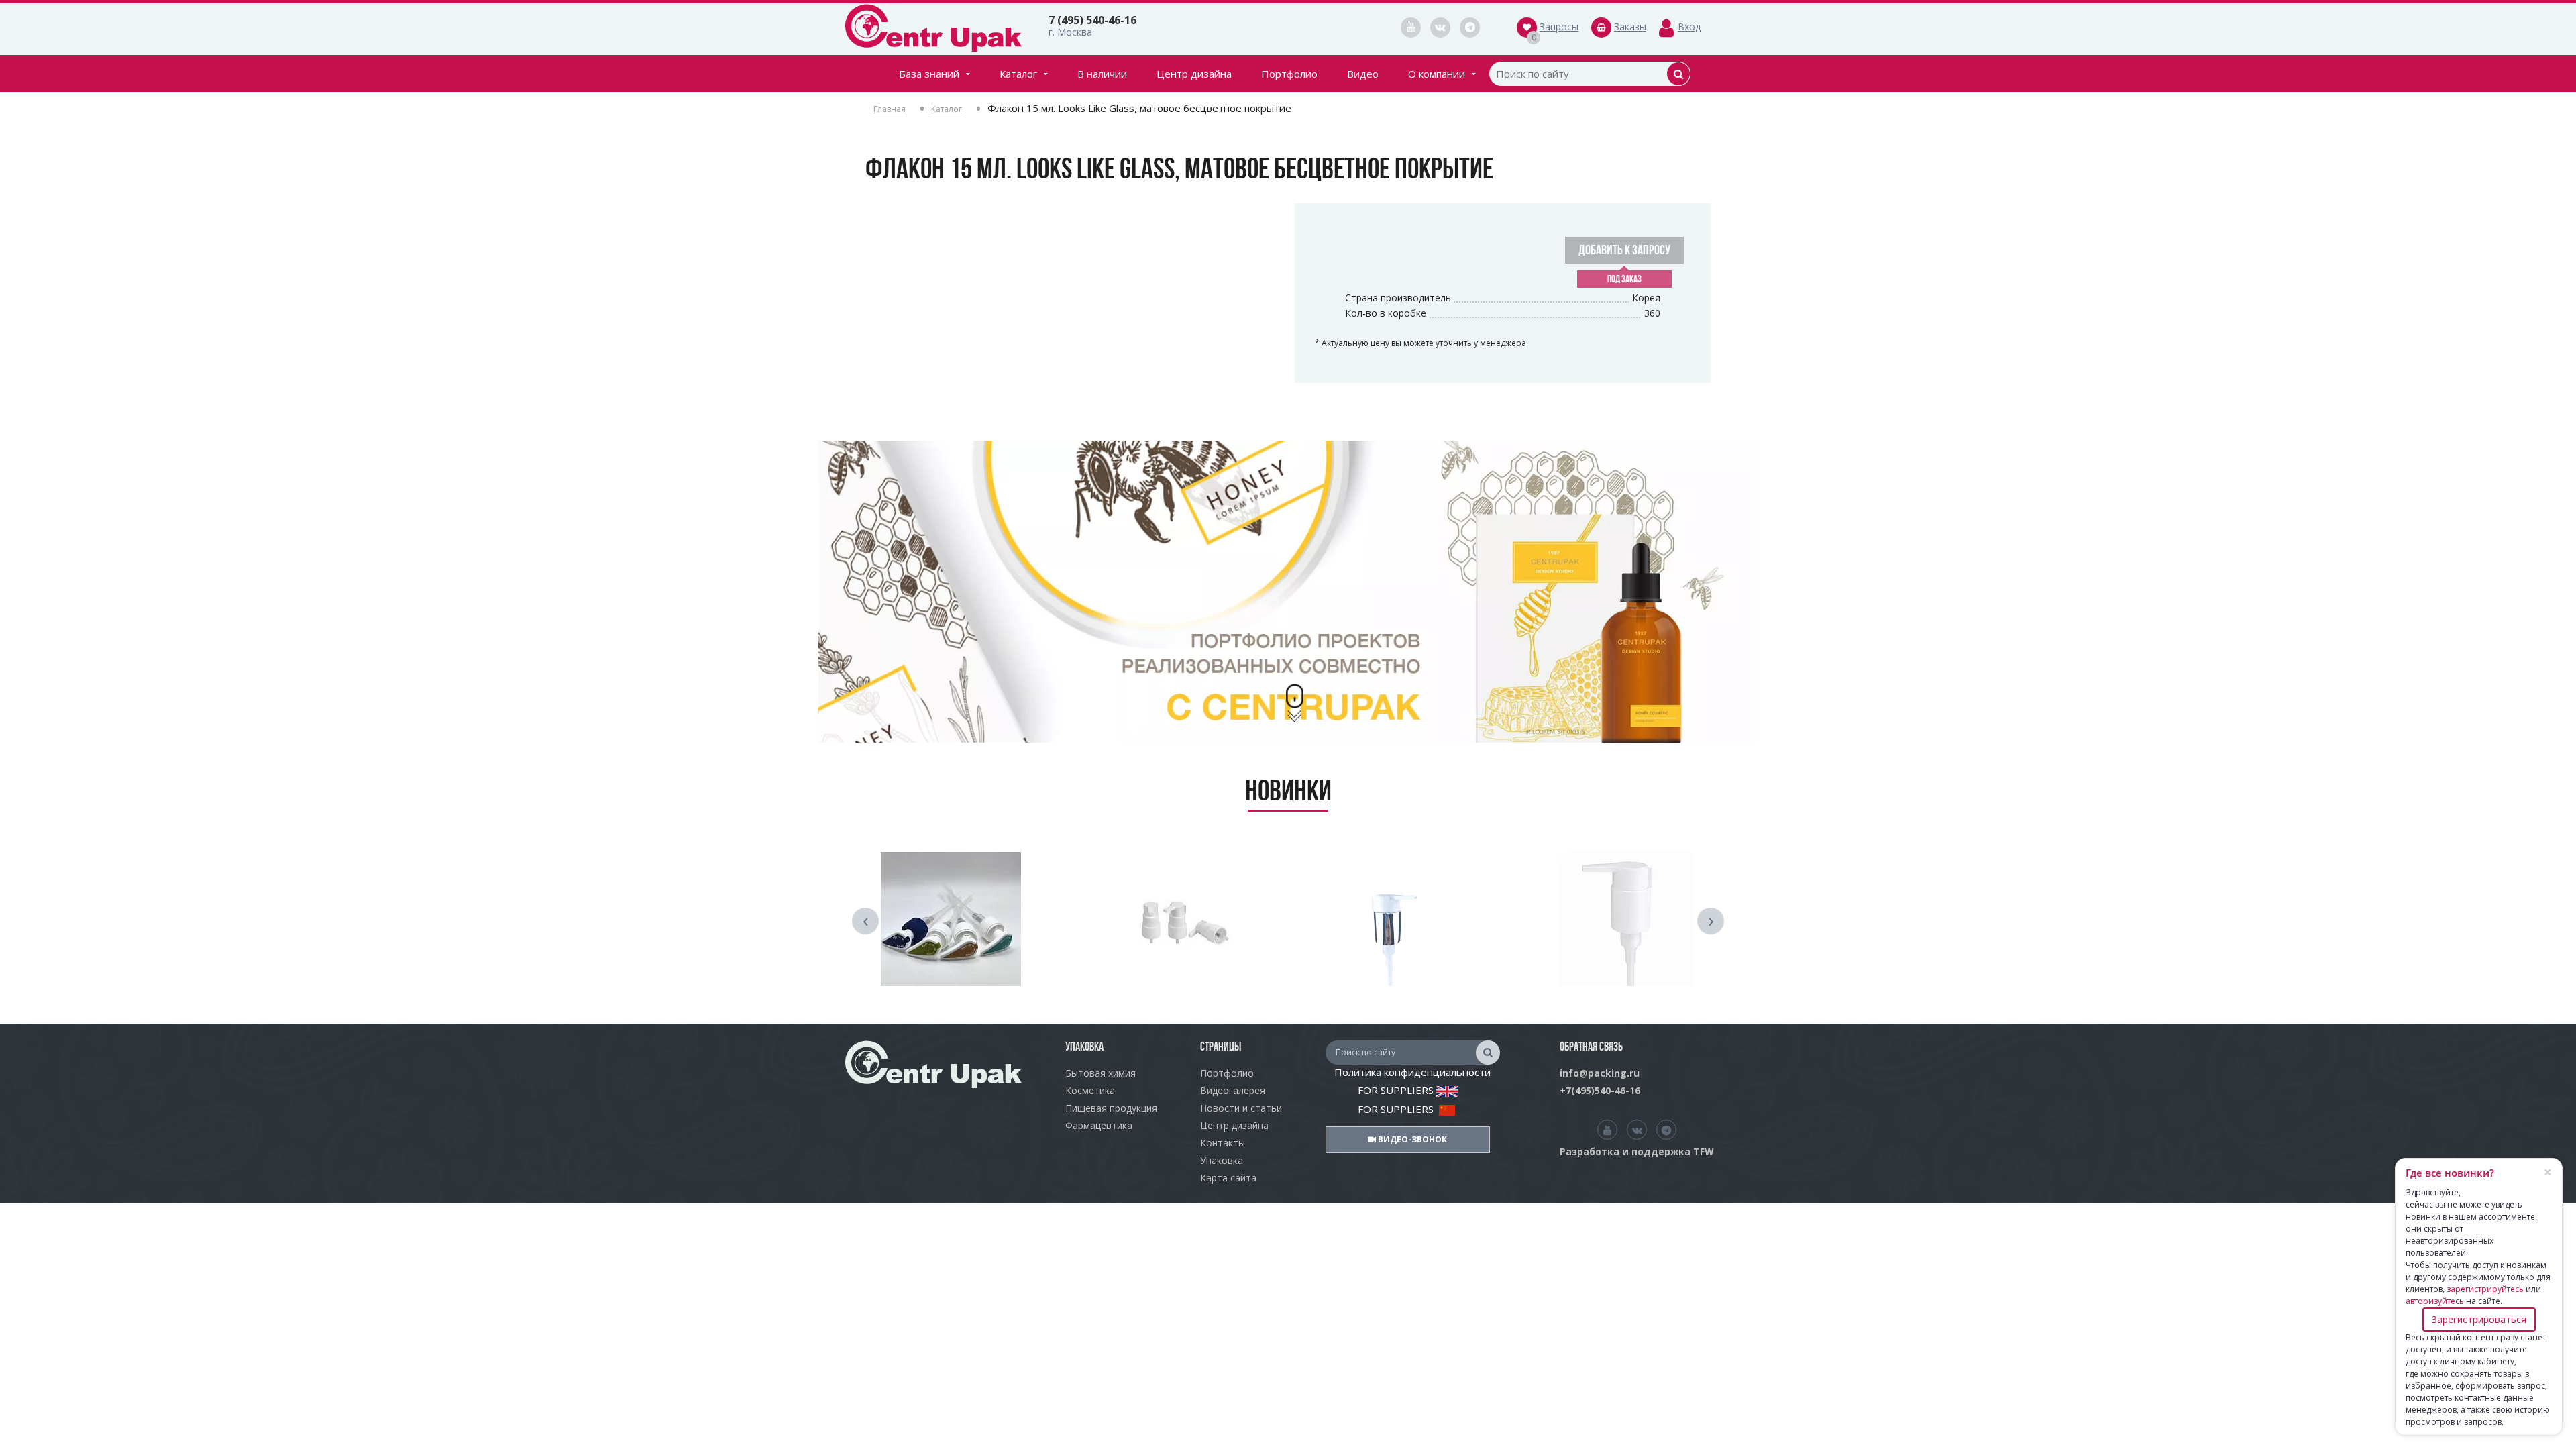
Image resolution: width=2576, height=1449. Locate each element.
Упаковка (1222, 1160)
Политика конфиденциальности (1412, 1072)
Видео (1363, 74)
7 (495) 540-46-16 (1092, 20)
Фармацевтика (1099, 1125)
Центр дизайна (1194, 74)
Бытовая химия (1101, 1073)
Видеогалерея (1233, 1090)
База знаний (929, 74)
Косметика (1090, 1090)
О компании (1437, 74)
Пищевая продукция (1111, 1108)
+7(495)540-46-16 (1600, 1090)
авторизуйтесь (2435, 1301)
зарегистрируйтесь (2485, 1289)
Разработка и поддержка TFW (1637, 1151)
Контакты (1223, 1143)
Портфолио (1289, 74)
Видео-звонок (1411, 1139)
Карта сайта (1228, 1178)
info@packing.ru (1600, 1073)
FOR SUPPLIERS (1397, 1090)
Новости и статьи (1241, 1108)
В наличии (1102, 74)
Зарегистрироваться (2479, 1319)
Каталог (1018, 74)
